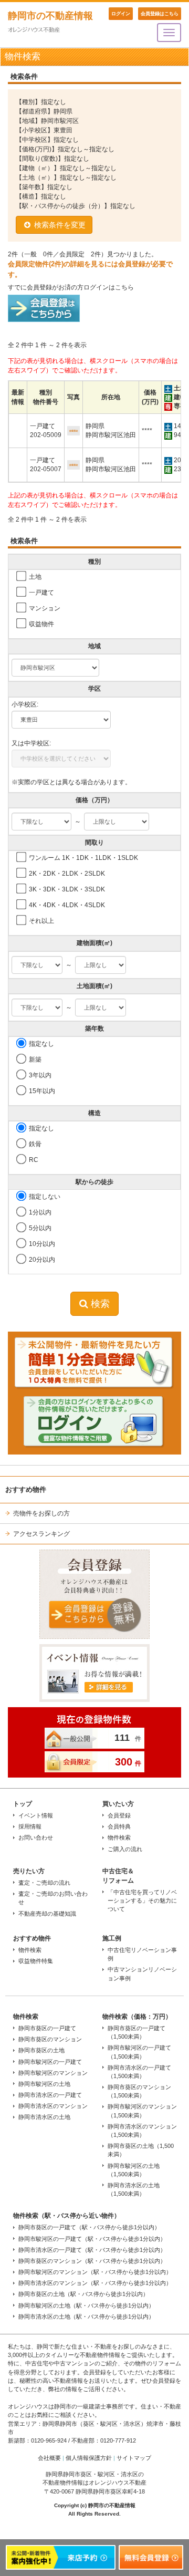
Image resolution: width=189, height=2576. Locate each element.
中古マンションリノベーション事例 (142, 1973)
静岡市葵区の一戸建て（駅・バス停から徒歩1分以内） (89, 2227)
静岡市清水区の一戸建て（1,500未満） (139, 2072)
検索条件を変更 (59, 225)
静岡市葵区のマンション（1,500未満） (139, 2091)
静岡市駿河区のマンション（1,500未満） (142, 2111)
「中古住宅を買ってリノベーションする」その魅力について (142, 1900)
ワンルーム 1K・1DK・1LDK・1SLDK (83, 858)
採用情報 (30, 1826)
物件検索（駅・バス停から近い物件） (67, 2216)
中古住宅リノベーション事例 (142, 1954)
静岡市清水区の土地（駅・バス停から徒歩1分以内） (86, 2317)
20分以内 (41, 1260)
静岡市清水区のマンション (53, 2106)
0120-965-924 (49, 2440)
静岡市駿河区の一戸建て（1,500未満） (139, 2052)
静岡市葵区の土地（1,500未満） (141, 2150)
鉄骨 (34, 1144)
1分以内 (39, 1212)
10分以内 (41, 1244)
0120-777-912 (118, 2440)
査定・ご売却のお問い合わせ (53, 1898)
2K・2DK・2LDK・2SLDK (66, 874)
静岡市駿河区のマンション (53, 2073)
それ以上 (41, 921)
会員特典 (119, 1826)
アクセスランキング (41, 1534)
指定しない (44, 1197)
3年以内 (39, 1075)
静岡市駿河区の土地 (44, 2084)
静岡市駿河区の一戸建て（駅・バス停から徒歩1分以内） (92, 2239)
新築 (34, 1060)
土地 (34, 577)
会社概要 (49, 2458)
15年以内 (41, 1091)
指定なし (41, 1044)
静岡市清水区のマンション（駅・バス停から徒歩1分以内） (95, 2283)
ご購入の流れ (125, 1849)
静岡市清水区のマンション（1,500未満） (142, 2131)
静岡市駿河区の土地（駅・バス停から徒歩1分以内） (86, 2305)
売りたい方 (29, 1871)
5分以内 (39, 1228)
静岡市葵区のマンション (50, 2039)
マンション (44, 608)
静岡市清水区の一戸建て (50, 2095)
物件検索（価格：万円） (137, 2017)
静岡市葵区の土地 (41, 2050)
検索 (99, 1304)
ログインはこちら (109, 287)
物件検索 (119, 1837)
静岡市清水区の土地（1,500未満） (134, 2189)
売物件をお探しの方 (41, 1513)
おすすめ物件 (32, 1938)
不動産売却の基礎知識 (47, 1914)
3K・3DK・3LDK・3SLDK (66, 889)
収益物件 (41, 624)
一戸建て (41, 593)
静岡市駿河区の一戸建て (50, 2062)
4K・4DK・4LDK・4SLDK (66, 905)
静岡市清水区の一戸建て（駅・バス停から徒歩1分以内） (92, 2250)
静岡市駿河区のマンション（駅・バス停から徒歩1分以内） (95, 2272)
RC (33, 1160)
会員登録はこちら (160, 14)
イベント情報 (36, 1815)
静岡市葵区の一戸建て (47, 2028)
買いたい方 (118, 1804)
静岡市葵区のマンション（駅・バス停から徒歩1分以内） (92, 2261)
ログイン (121, 14)
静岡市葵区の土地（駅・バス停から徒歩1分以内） (83, 2294)
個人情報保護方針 (89, 2458)
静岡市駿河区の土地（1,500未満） (134, 2170)
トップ (23, 1804)
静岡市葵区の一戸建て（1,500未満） (136, 2032)
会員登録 (119, 1815)
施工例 (112, 1938)
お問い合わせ (36, 1837)
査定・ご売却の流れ (44, 1883)
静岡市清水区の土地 (44, 2117)
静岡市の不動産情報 (50, 16)
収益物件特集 (36, 1961)
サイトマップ (134, 2458)
